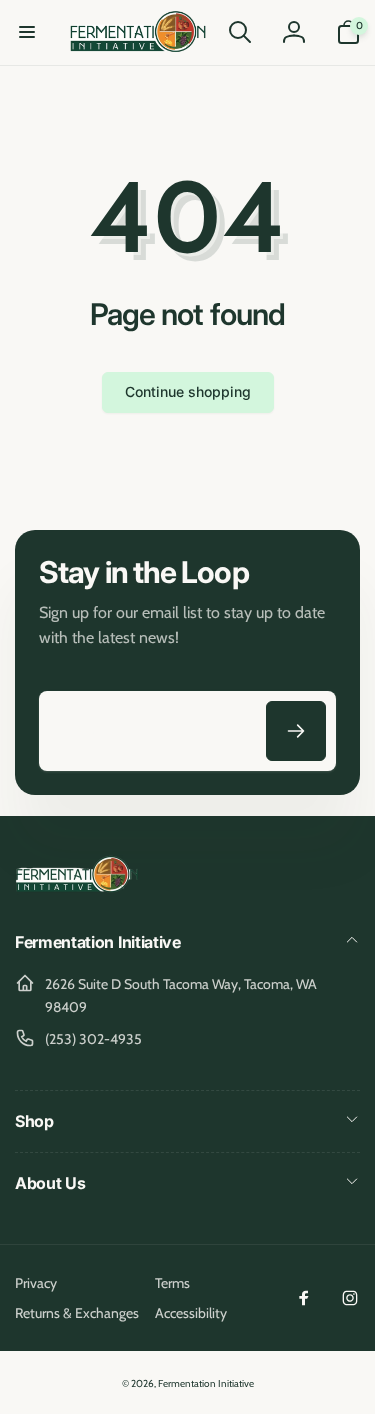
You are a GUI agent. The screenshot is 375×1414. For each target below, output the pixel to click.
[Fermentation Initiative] (77, 889)
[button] (27, 32)
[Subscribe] (296, 731)
